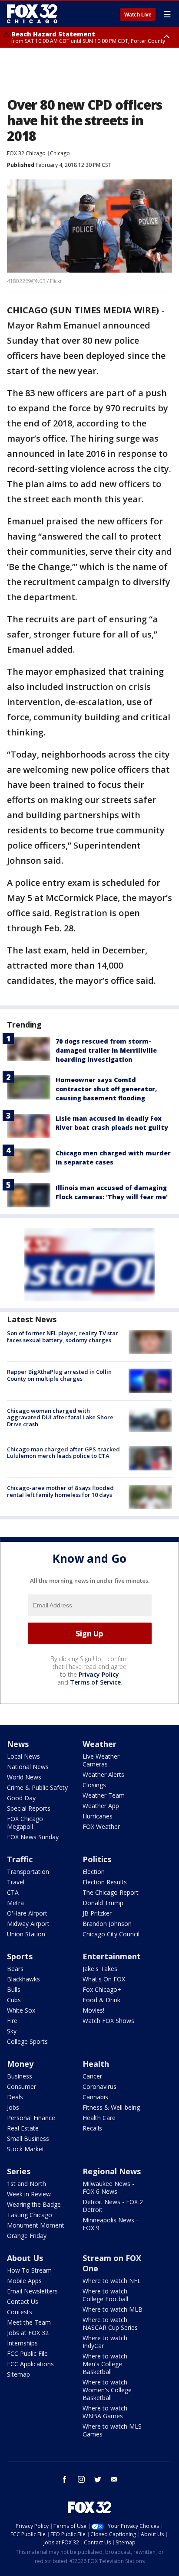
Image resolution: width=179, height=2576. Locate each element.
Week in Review (29, 2194)
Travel (16, 1882)
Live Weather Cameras (101, 1760)
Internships (22, 2343)
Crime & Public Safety (37, 1787)
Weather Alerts (103, 1774)
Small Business (28, 2139)
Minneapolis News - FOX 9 (110, 2224)
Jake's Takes (100, 1969)
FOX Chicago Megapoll (25, 1823)
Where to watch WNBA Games (105, 2412)
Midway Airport (28, 1924)
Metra (15, 1903)
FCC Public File (27, 2353)
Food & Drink (101, 2000)
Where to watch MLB (113, 2309)
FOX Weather (101, 1826)
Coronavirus (99, 2086)
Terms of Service (95, 1682)
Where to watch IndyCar (105, 2342)
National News (28, 1767)
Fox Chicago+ (102, 1989)
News (18, 1744)
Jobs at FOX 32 (28, 2333)
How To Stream (29, 2270)
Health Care (99, 2118)
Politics (97, 1859)
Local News (23, 1756)
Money (20, 2064)
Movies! (93, 2010)
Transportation (28, 1872)
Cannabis (95, 2097)
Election (94, 1872)
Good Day (21, 1798)
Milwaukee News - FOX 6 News (108, 2187)
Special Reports (29, 1808)
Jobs (13, 2107)
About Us (25, 2258)
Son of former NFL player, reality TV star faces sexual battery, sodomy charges (63, 1337)
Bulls (14, 1989)
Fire (12, 2021)
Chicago (60, 153)
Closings (94, 1785)
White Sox (21, 2010)
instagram (81, 2479)
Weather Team (104, 1795)
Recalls (92, 2128)
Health (96, 2064)
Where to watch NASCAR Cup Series (110, 2324)
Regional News (112, 2171)
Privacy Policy (99, 1674)
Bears (15, 1969)
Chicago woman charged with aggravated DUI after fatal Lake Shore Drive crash (60, 1417)
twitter (98, 2479)
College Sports (27, 2041)
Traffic (20, 1859)
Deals (15, 2097)
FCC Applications (30, 2364)
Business (20, 2076)
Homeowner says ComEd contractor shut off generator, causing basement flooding (106, 1089)
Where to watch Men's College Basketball (105, 2364)
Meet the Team (29, 2322)
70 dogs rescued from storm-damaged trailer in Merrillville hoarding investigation (106, 1050)
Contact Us (23, 2301)
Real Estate (23, 2128)
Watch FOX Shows (108, 2021)
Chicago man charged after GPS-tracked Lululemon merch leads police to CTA (63, 1453)
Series (19, 2171)
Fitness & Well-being (111, 2107)
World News (24, 1777)
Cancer (92, 2076)
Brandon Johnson (107, 1924)
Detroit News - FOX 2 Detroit (113, 2206)
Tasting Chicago (30, 2215)
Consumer (22, 2086)
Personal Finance (31, 2118)
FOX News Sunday (33, 1837)
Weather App (101, 1806)
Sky (12, 2031)
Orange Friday (27, 2236)
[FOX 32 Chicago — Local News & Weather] (32, 14)
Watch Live (138, 15)
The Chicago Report (111, 1892)
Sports (20, 1956)
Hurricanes (98, 1816)
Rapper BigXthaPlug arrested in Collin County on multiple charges (59, 1375)
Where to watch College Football (105, 2295)
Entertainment (112, 1956)
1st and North (27, 2184)
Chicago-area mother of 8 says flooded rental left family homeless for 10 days (60, 1491)
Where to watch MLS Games (112, 2430)
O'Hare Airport (27, 1913)
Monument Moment (36, 2225)
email (114, 2479)
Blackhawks (23, 1979)
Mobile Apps (24, 2281)
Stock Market (26, 2149)
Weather (99, 1744)
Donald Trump (103, 1903)
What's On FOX (104, 1979)
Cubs (14, 2000)
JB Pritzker (97, 1913)
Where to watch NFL (112, 2281)
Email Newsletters (32, 2291)
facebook (65, 2479)
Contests (20, 2312)
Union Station (26, 1934)
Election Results (105, 1882)
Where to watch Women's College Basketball (107, 2390)
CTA (13, 1892)
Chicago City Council (111, 1934)
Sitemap (18, 2374)
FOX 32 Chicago (26, 153)
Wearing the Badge (34, 2204)
